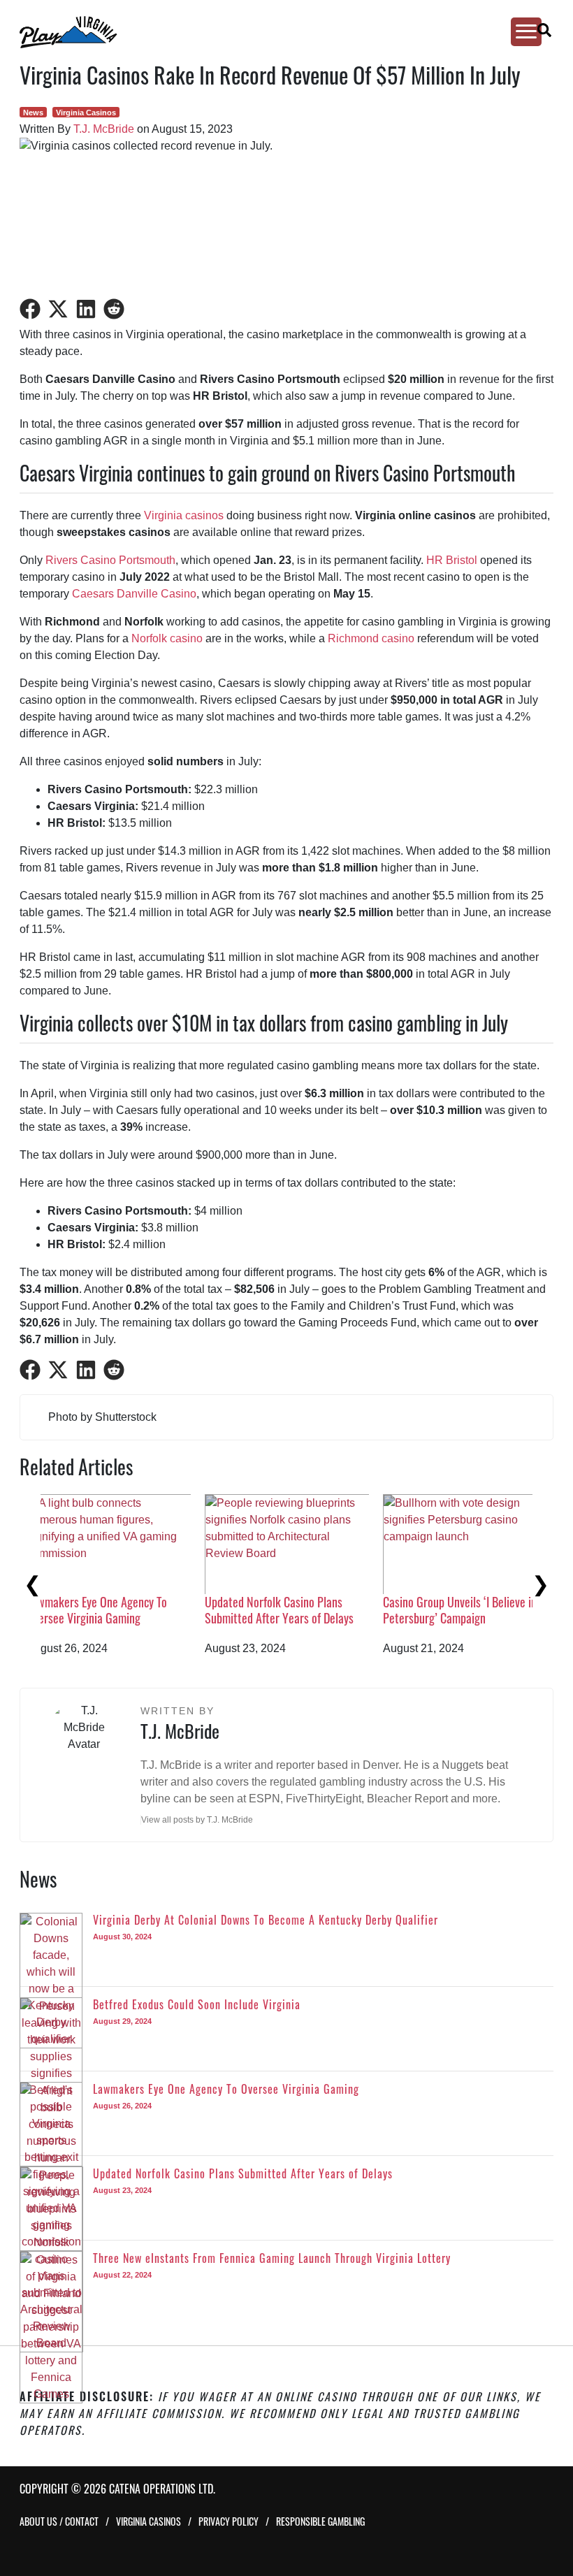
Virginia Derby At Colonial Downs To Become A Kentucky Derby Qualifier (123, 1618)
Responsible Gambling (320, 2521)
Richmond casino (371, 638)
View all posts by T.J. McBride (197, 1820)
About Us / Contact (59, 2521)
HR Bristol (452, 560)
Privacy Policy (229, 2521)
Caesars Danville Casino (134, 594)
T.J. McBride (104, 129)
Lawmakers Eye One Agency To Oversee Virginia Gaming (473, 1610)
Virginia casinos (184, 515)
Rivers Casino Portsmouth (110, 560)
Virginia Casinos (86, 113)
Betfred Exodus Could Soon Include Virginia (305, 1610)
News (33, 113)
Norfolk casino (167, 638)
